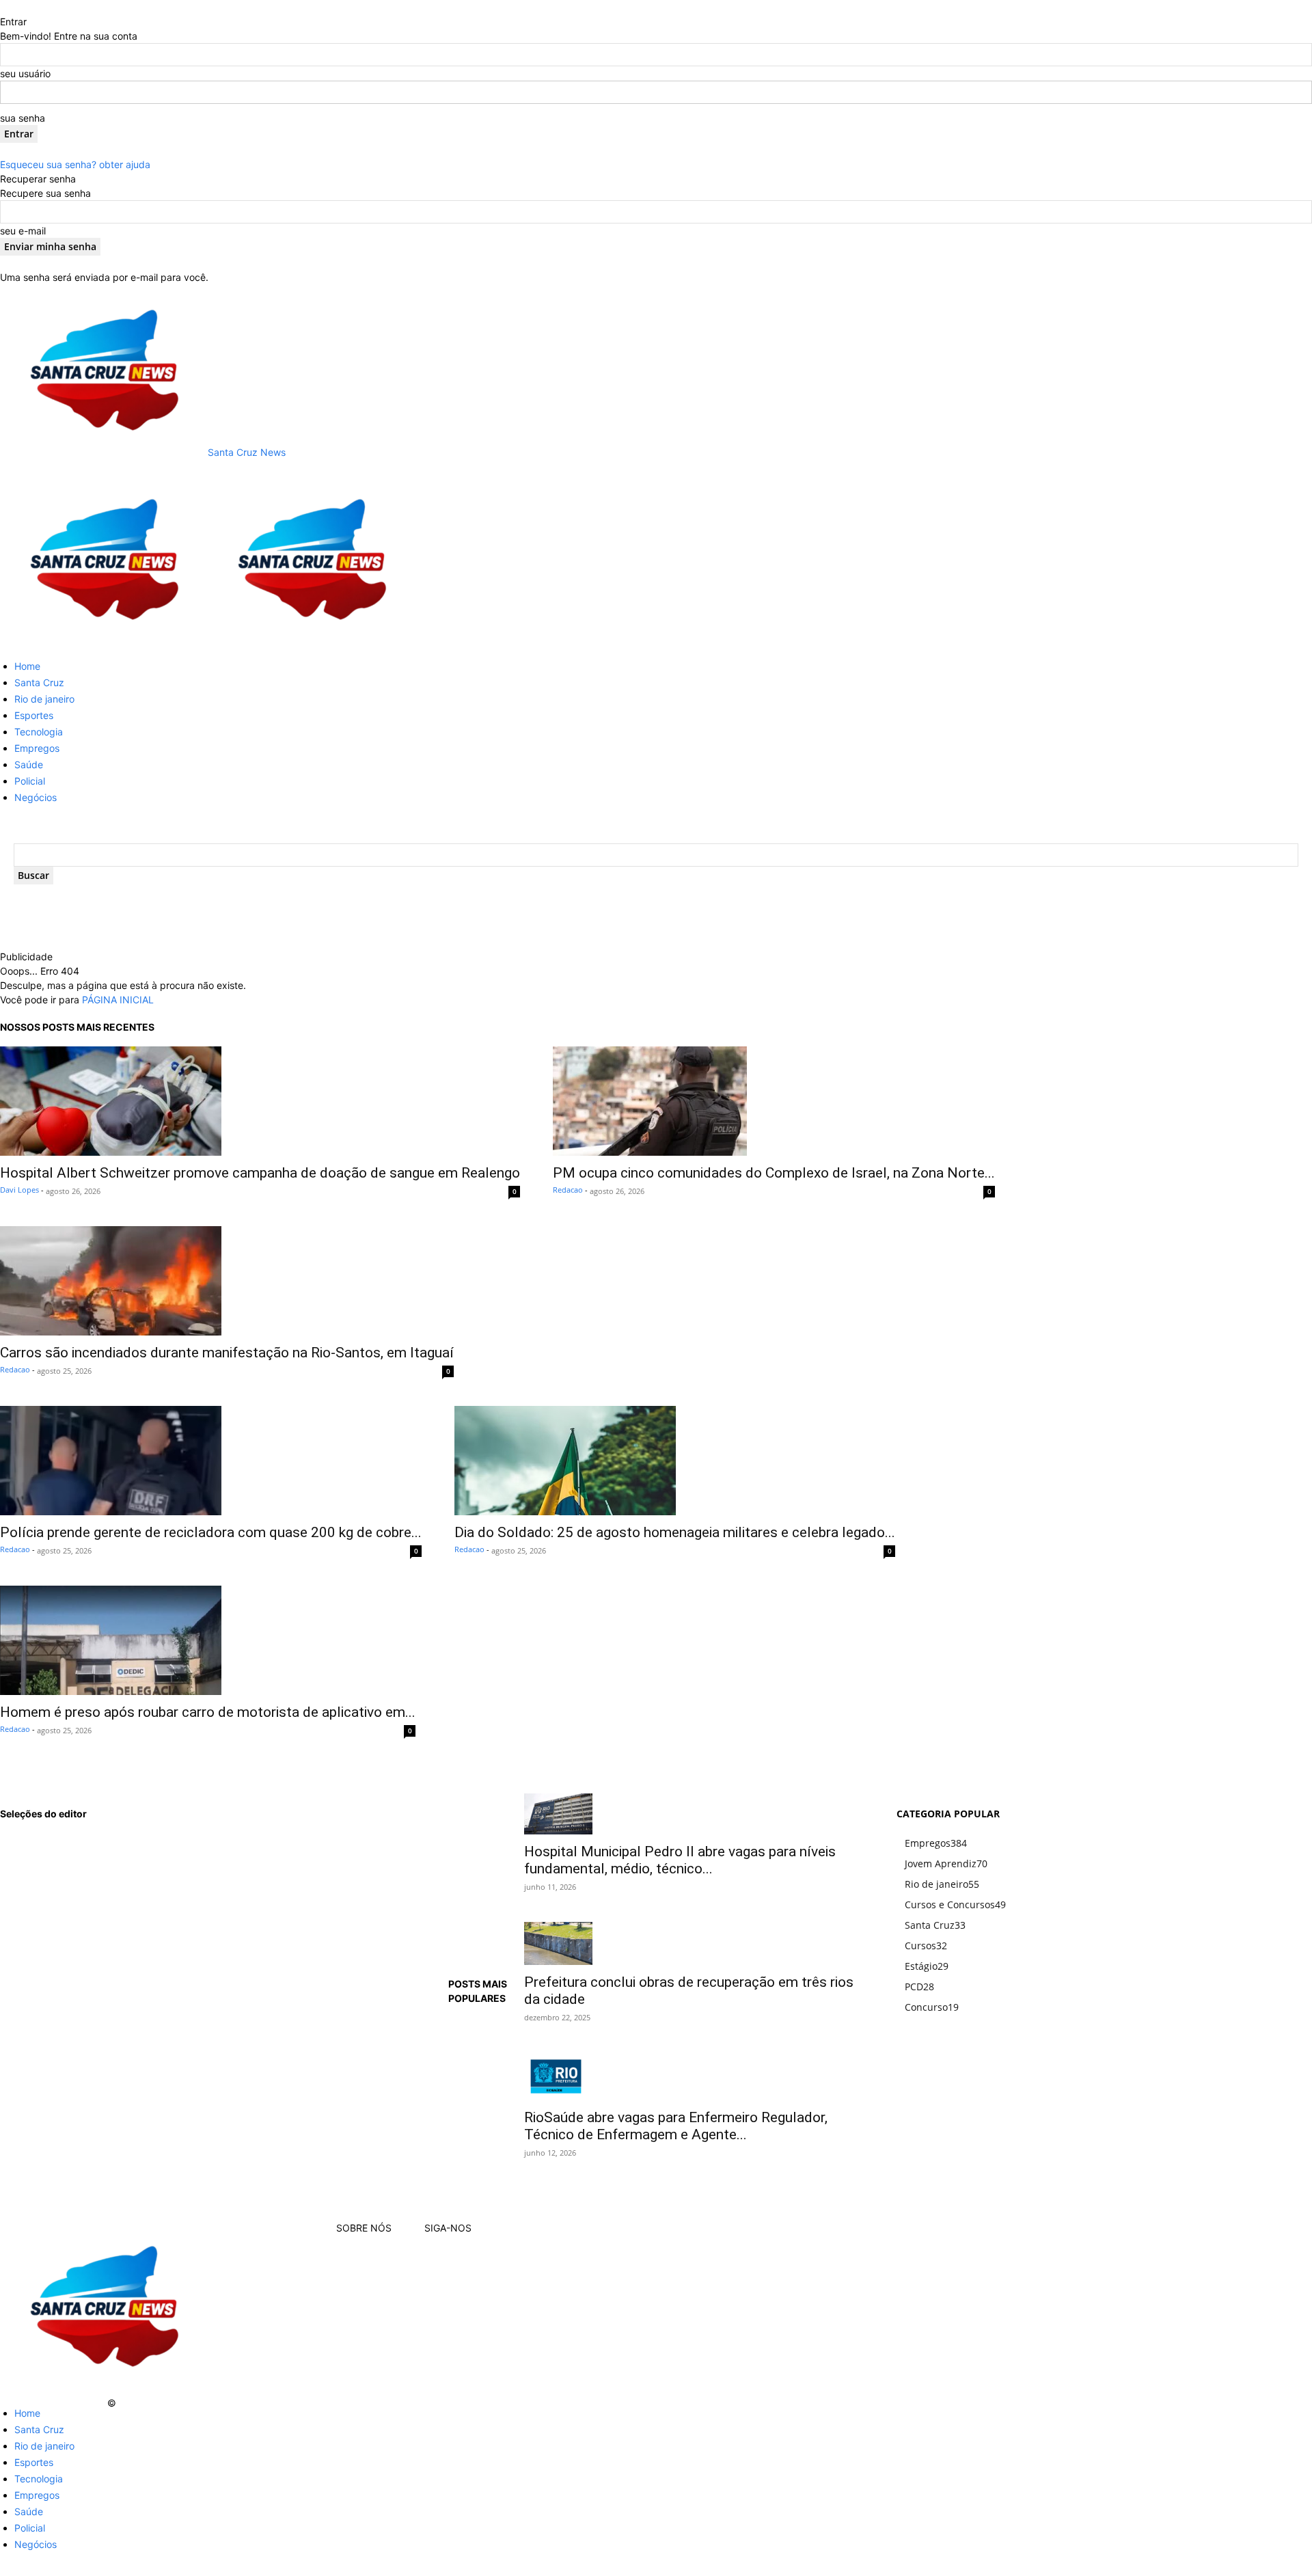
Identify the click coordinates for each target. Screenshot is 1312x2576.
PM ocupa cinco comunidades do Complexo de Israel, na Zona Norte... (774, 1173)
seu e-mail (23, 231)
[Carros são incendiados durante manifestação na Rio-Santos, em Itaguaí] (227, 1281)
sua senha (23, 118)
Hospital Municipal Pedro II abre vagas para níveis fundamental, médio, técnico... (680, 1860)
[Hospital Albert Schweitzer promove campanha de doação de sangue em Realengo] (260, 1101)
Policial (30, 781)
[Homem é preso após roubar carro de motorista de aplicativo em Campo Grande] (208, 1640)
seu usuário (25, 73)
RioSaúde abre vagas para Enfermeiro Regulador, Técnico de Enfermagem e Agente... (676, 2126)
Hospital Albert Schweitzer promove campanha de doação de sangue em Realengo (260, 1173)
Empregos (37, 748)
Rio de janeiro (44, 699)
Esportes (34, 715)
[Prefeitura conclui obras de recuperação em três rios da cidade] (694, 1943)
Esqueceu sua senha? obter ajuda (75, 164)
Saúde (29, 764)
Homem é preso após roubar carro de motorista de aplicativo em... (208, 1712)
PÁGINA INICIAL (118, 1000)
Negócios (36, 797)
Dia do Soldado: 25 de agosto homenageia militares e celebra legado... (675, 1532)
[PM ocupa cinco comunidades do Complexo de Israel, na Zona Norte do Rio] (774, 1101)
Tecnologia (39, 732)
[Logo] (104, 641)
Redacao (568, 1190)
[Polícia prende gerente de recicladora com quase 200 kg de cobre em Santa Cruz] (211, 1461)
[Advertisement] (301, 930)
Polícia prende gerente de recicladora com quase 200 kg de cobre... (211, 1532)
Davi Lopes (19, 1190)
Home (27, 666)
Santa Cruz (39, 682)
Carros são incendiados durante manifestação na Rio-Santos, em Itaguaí (227, 1353)
